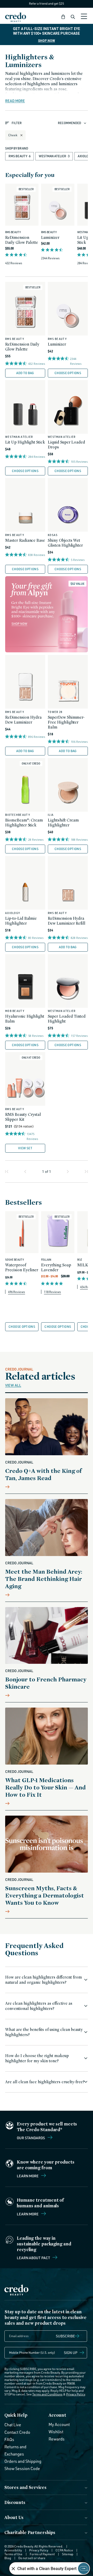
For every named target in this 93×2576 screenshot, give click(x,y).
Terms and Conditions (47, 2394)
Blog (8, 2558)
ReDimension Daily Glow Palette (22, 240)
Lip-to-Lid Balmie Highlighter (21, 921)
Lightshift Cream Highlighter (63, 823)
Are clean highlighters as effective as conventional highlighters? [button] (39, 2006)
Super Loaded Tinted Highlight (67, 1019)
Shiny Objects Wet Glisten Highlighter (65, 543)
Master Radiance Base (25, 540)
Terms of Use (13, 2554)
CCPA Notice (64, 2550)
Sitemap (68, 2554)
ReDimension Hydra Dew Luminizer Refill (67, 921)
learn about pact (34, 2258)
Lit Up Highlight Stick (25, 442)
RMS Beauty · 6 (20, 156)
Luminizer (50, 237)
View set (25, 1148)
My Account (59, 2424)
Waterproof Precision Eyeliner (22, 1267)
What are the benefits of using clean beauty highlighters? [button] (44, 2032)
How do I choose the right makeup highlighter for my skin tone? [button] (37, 2058)
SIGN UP (71, 2353)
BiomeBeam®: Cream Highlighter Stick (24, 823)
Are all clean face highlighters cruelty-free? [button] (45, 2082)
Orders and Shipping (23, 2461)
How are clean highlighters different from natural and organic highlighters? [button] (44, 1980)
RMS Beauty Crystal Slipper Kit (23, 1117)
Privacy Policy (76, 2394)
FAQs (9, 2439)
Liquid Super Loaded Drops (66, 445)
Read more (15, 101)
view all (13, 1385)
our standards (31, 2138)
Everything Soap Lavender (56, 1267)
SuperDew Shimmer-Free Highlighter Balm (66, 722)
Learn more (28, 2176)
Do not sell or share (32, 2558)
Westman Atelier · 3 (54, 156)
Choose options (68, 373)
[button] (63, 17)
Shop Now (47, 41)
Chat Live (13, 2425)
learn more (28, 2214)
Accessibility (13, 2550)
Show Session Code (22, 2468)
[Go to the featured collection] (47, 614)
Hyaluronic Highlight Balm (25, 1019)
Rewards (57, 2439)
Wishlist (56, 2432)
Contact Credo (17, 2432)
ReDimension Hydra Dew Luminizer (23, 720)
